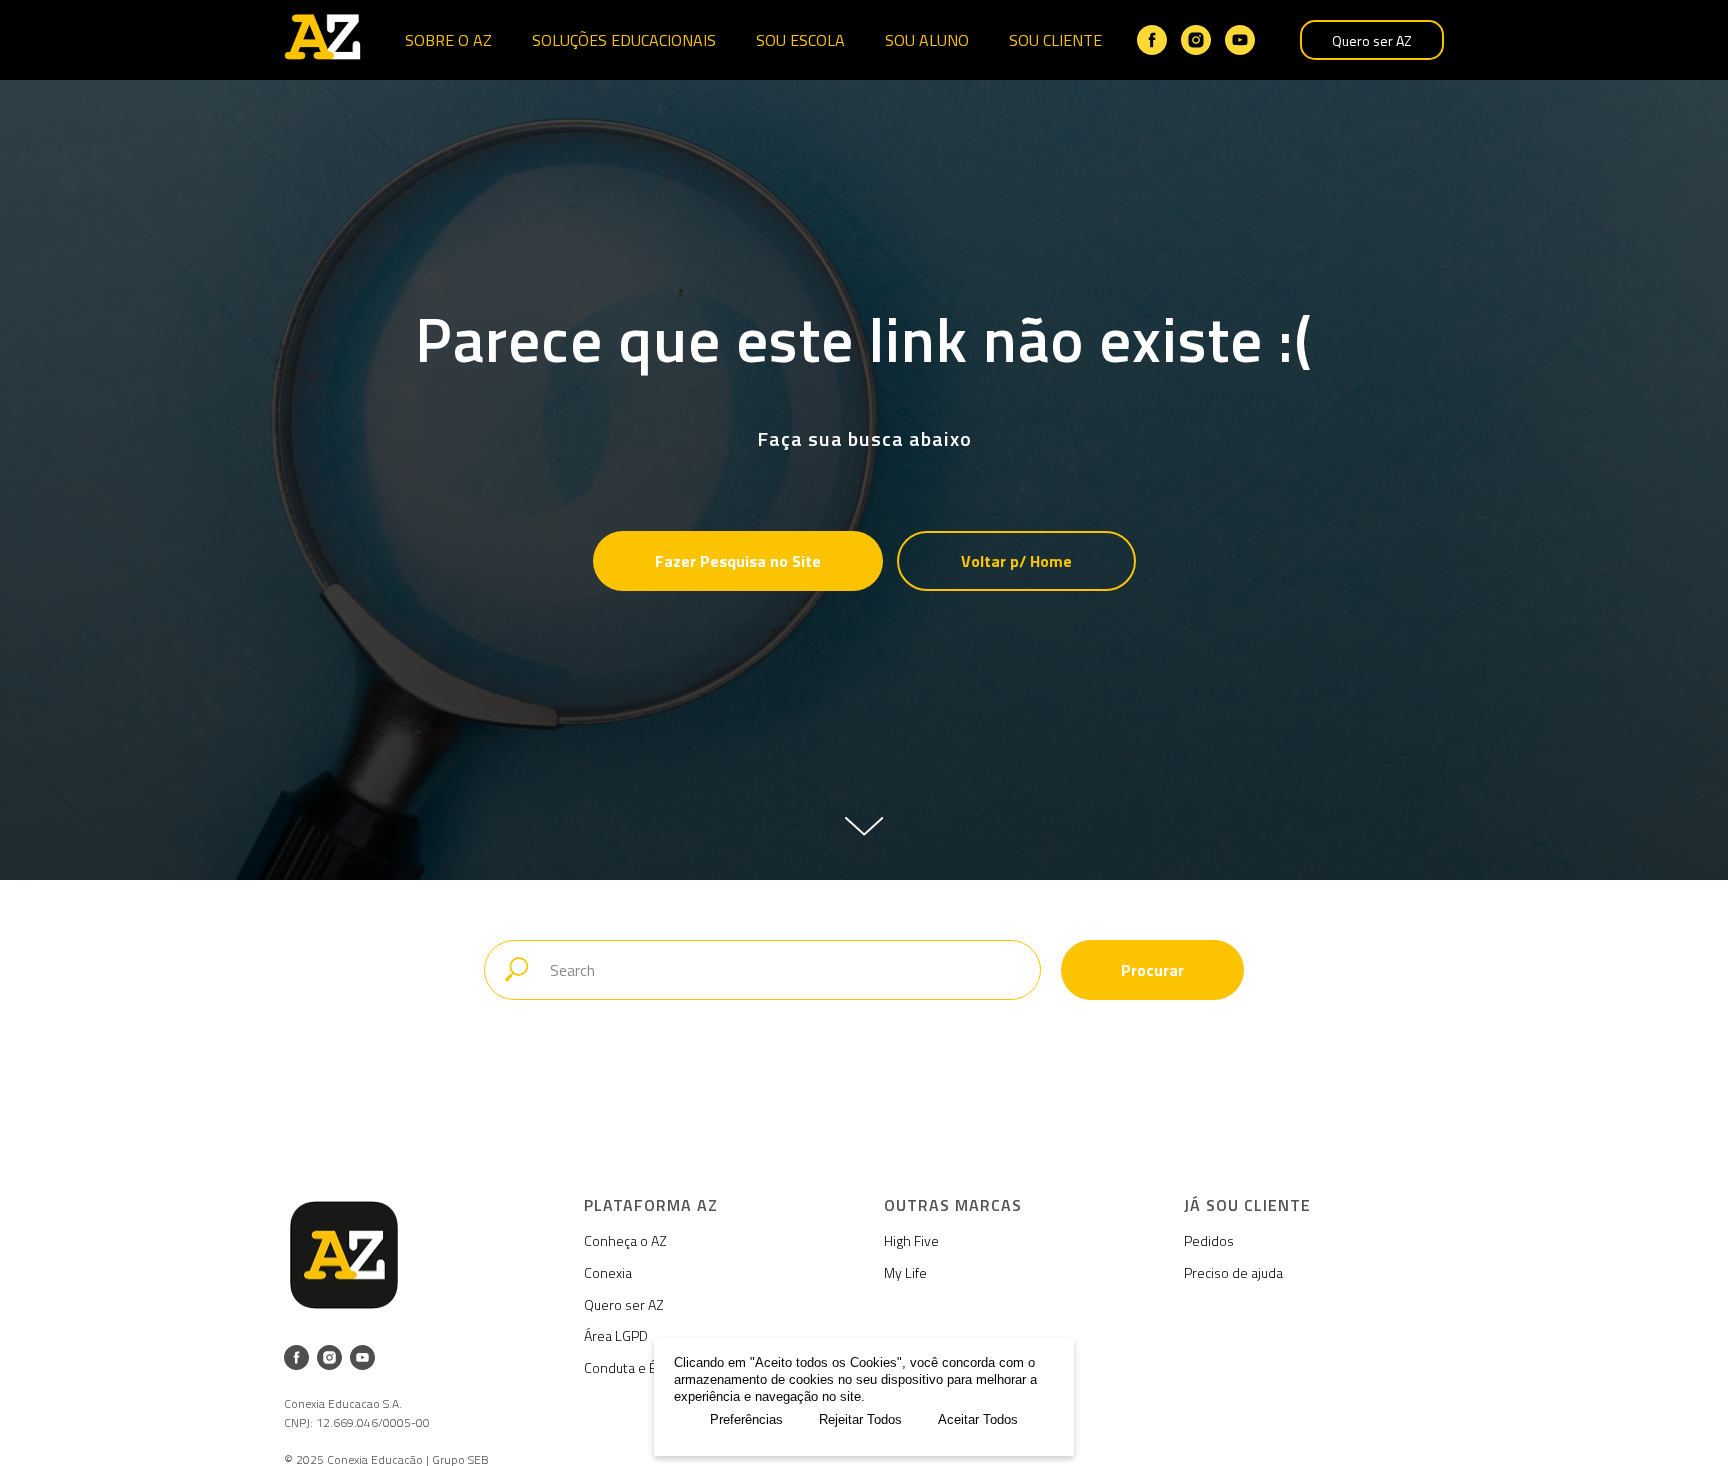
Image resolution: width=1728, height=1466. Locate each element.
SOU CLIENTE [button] (1055, 40)
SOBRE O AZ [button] (448, 40)
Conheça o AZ (625, 1240)
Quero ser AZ (1372, 40)
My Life (905, 1272)
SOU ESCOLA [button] (800, 40)
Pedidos (1209, 1240)
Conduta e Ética (631, 1367)
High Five (911, 1240)
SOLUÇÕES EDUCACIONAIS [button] (624, 40)
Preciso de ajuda (1233, 1272)
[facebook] (1152, 40)
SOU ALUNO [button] (927, 40)
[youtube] (1240, 40)
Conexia (608, 1272)
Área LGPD (616, 1335)
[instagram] (1196, 40)
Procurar (1152, 970)
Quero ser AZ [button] (624, 1304)
